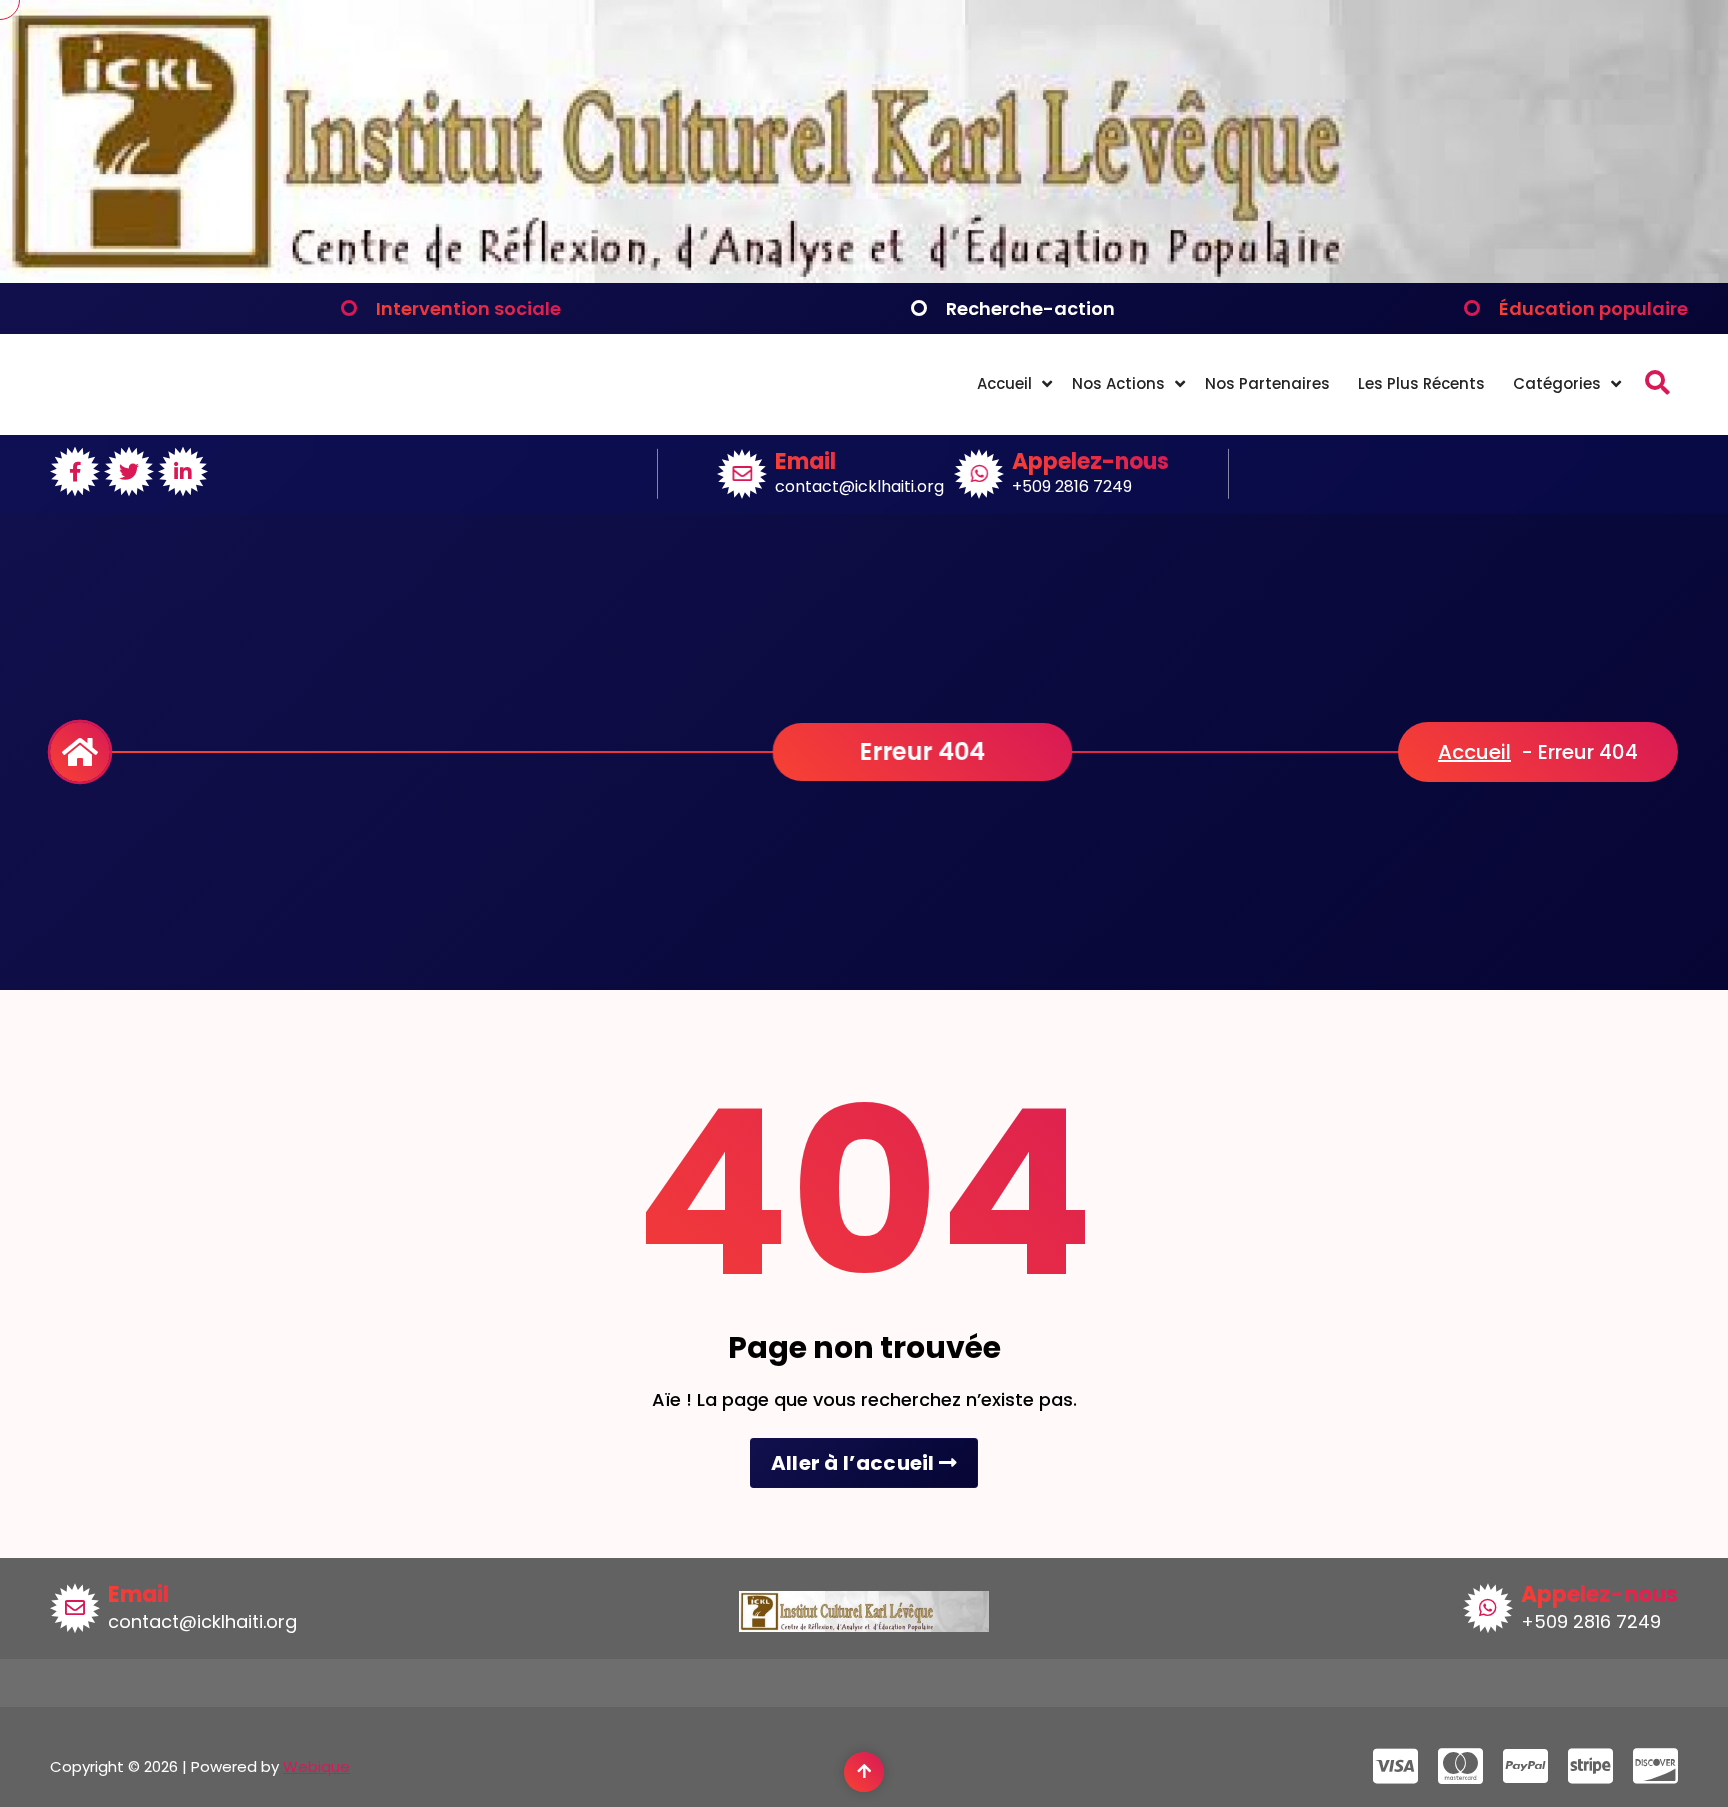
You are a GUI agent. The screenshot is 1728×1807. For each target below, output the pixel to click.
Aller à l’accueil (855, 1463)
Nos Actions (1118, 383)
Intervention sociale (468, 308)
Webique (316, 1766)
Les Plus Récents (1421, 383)
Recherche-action (1030, 308)
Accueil (1004, 383)
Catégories (1557, 383)
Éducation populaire (1593, 308)
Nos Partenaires (1267, 383)
